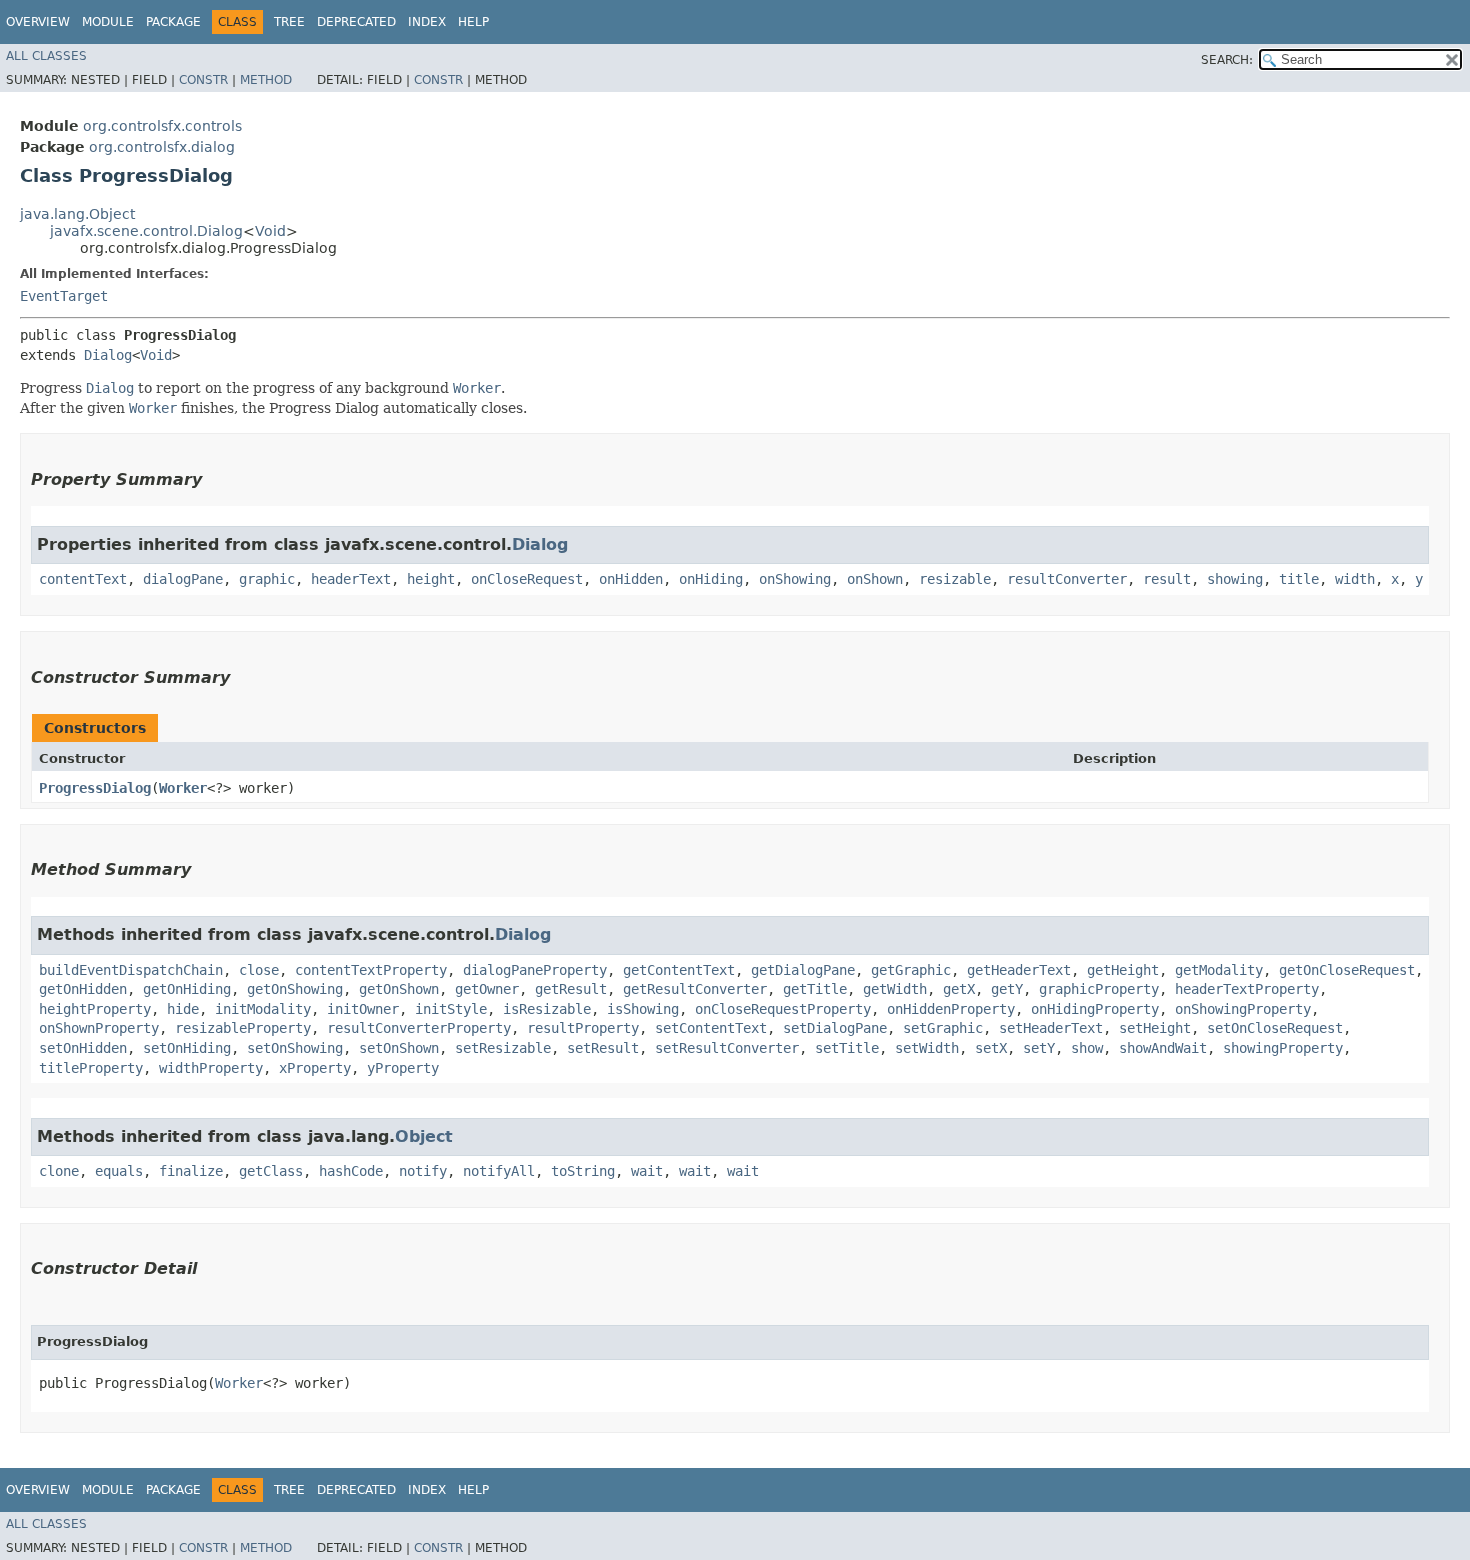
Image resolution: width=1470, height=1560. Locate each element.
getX (959, 989)
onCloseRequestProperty (783, 1009)
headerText (351, 579)
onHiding (711, 579)
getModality (1219, 970)
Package (173, 22)
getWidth (895, 989)
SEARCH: (1227, 60)
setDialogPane (835, 1028)
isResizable (547, 1009)
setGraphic (943, 1028)
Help (473, 22)
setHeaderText (1051, 1028)
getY (1007, 989)
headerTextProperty (1247, 989)
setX (991, 1048)
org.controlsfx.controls (162, 126)
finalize (191, 1171)
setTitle (847, 1048)
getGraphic (911, 970)
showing (1235, 579)
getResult (571, 989)
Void (270, 231)
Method (266, 80)
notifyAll (499, 1171)
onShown (875, 579)
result (1167, 579)
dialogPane (183, 579)
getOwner (487, 989)
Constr (203, 80)
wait (647, 1171)
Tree (289, 22)
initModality (263, 1009)
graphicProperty (1099, 989)
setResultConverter (727, 1048)
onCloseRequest (527, 579)
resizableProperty (243, 1028)
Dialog (108, 355)
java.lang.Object (77, 214)
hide (183, 1009)
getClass (271, 1171)
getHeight (1123, 970)
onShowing (795, 579)
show (1087, 1048)
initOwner (363, 1009)
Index (427, 22)
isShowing (643, 1009)
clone (59, 1171)
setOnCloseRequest (1275, 1028)
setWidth (927, 1048)
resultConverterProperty (419, 1028)
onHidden (631, 579)
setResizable (503, 1048)
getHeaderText (1019, 970)
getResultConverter (695, 989)
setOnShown (399, 1048)
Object (424, 1136)
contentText (83, 579)
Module (108, 22)
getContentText (679, 970)
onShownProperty (99, 1028)
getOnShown (399, 989)
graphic (267, 579)
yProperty (403, 1068)
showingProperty (1283, 1048)
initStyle (451, 1009)
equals (119, 1171)
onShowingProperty (1243, 1009)
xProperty (315, 1068)
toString (583, 1171)
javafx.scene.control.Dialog (146, 231)
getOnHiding (187, 989)
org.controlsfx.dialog (162, 147)
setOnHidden (83, 1048)
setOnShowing (295, 1048)
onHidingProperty (1095, 1009)
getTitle (815, 989)
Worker (183, 788)
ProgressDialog (95, 788)
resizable (955, 579)
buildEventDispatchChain (131, 970)
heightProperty (95, 1009)
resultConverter (1067, 579)
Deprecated (356, 22)
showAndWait (1163, 1048)
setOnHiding (187, 1048)
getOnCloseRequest (1347, 970)
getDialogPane (803, 970)
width (1355, 579)
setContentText (711, 1028)
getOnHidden (83, 989)
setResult (603, 1048)
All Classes (46, 56)
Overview (38, 22)
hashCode (351, 1171)
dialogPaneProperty (535, 970)
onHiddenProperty (951, 1009)
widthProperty (211, 1068)
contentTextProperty (371, 970)
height (431, 579)
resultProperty (583, 1028)
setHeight (1155, 1028)
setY (1039, 1048)
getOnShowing (295, 989)
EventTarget (64, 296)
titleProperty (91, 1068)
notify (423, 1171)
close (259, 970)
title (1299, 579)
